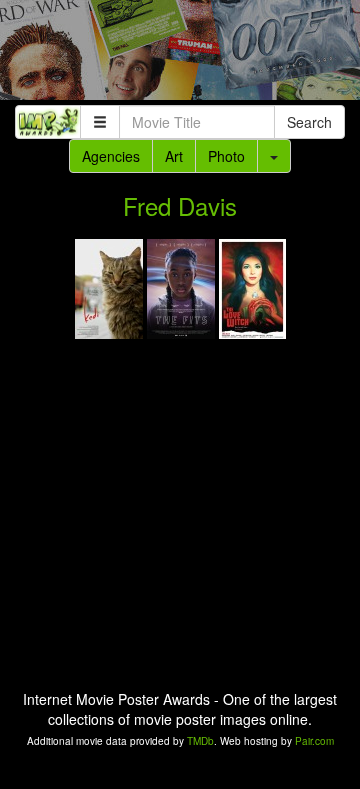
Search (309, 122)
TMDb (200, 741)
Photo (226, 156)
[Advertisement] (180, 55)
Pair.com (314, 741)
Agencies (111, 156)
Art (174, 156)
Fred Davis (180, 205)
